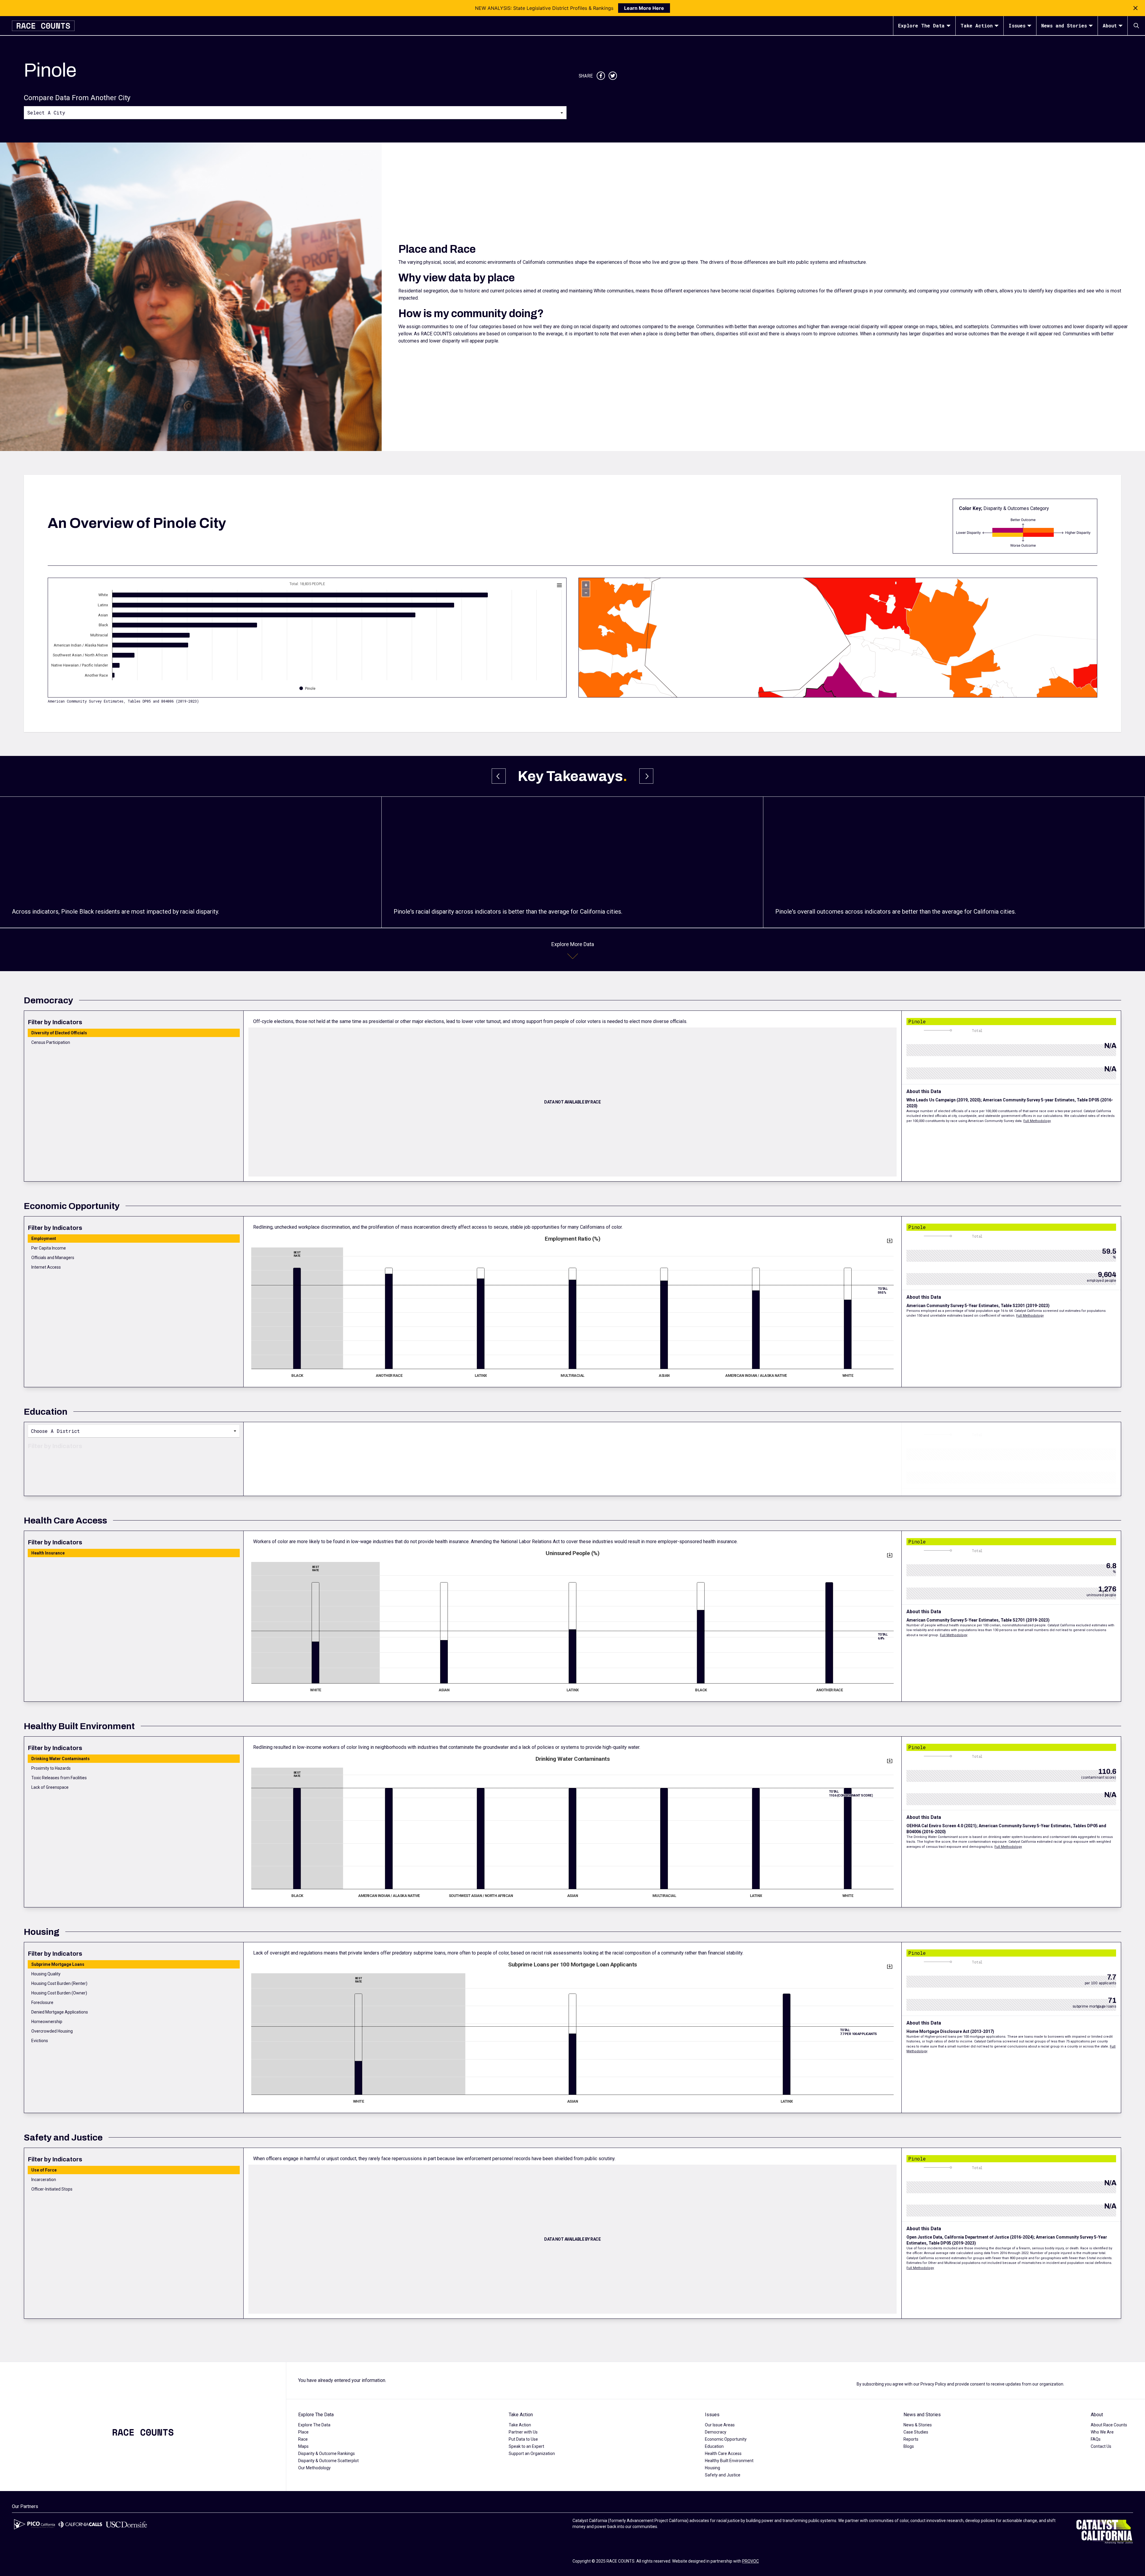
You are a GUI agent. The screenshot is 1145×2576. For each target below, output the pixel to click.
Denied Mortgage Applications (60, 2012)
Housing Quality (46, 1974)
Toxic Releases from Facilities (59, 1778)
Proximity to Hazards (51, 1768)
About (1110, 25)
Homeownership (47, 2022)
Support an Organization (532, 2453)
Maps (303, 2446)
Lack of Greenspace (50, 1787)
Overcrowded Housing (52, 2031)
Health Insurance (48, 1553)
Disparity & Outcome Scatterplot (328, 2461)
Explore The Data (921, 25)
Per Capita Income (49, 1248)
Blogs (909, 2446)
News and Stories (1064, 25)
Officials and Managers (53, 1258)
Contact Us (1101, 2446)
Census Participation (51, 1042)
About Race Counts (1109, 2425)
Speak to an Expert (526, 2446)
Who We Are (1102, 2432)
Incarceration (44, 2180)
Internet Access (46, 1267)
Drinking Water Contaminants (61, 1759)
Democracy (716, 2432)
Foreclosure (42, 2002)
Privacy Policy (933, 2384)
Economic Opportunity (726, 2439)
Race (303, 2439)
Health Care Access (723, 2453)
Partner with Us (523, 2432)
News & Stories (918, 2425)
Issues (1017, 25)
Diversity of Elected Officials (59, 1033)
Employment (44, 1239)
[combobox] (295, 112)
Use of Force (44, 2170)
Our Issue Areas (720, 2425)
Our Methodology (314, 2468)
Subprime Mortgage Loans (58, 1964)
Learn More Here (644, 8)
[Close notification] (1135, 8)
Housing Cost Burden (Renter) (59, 1983)
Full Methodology (1037, 1121)
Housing (712, 2468)
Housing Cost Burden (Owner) (59, 1993)
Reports (911, 2439)
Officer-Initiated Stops (52, 2189)
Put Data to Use (523, 2439)
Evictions (40, 2041)
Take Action (977, 25)
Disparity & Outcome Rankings (327, 2453)
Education (714, 2446)
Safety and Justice (723, 2475)
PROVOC (751, 2561)
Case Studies (916, 2432)
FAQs (1096, 2439)
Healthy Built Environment (729, 2461)
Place (303, 2432)
